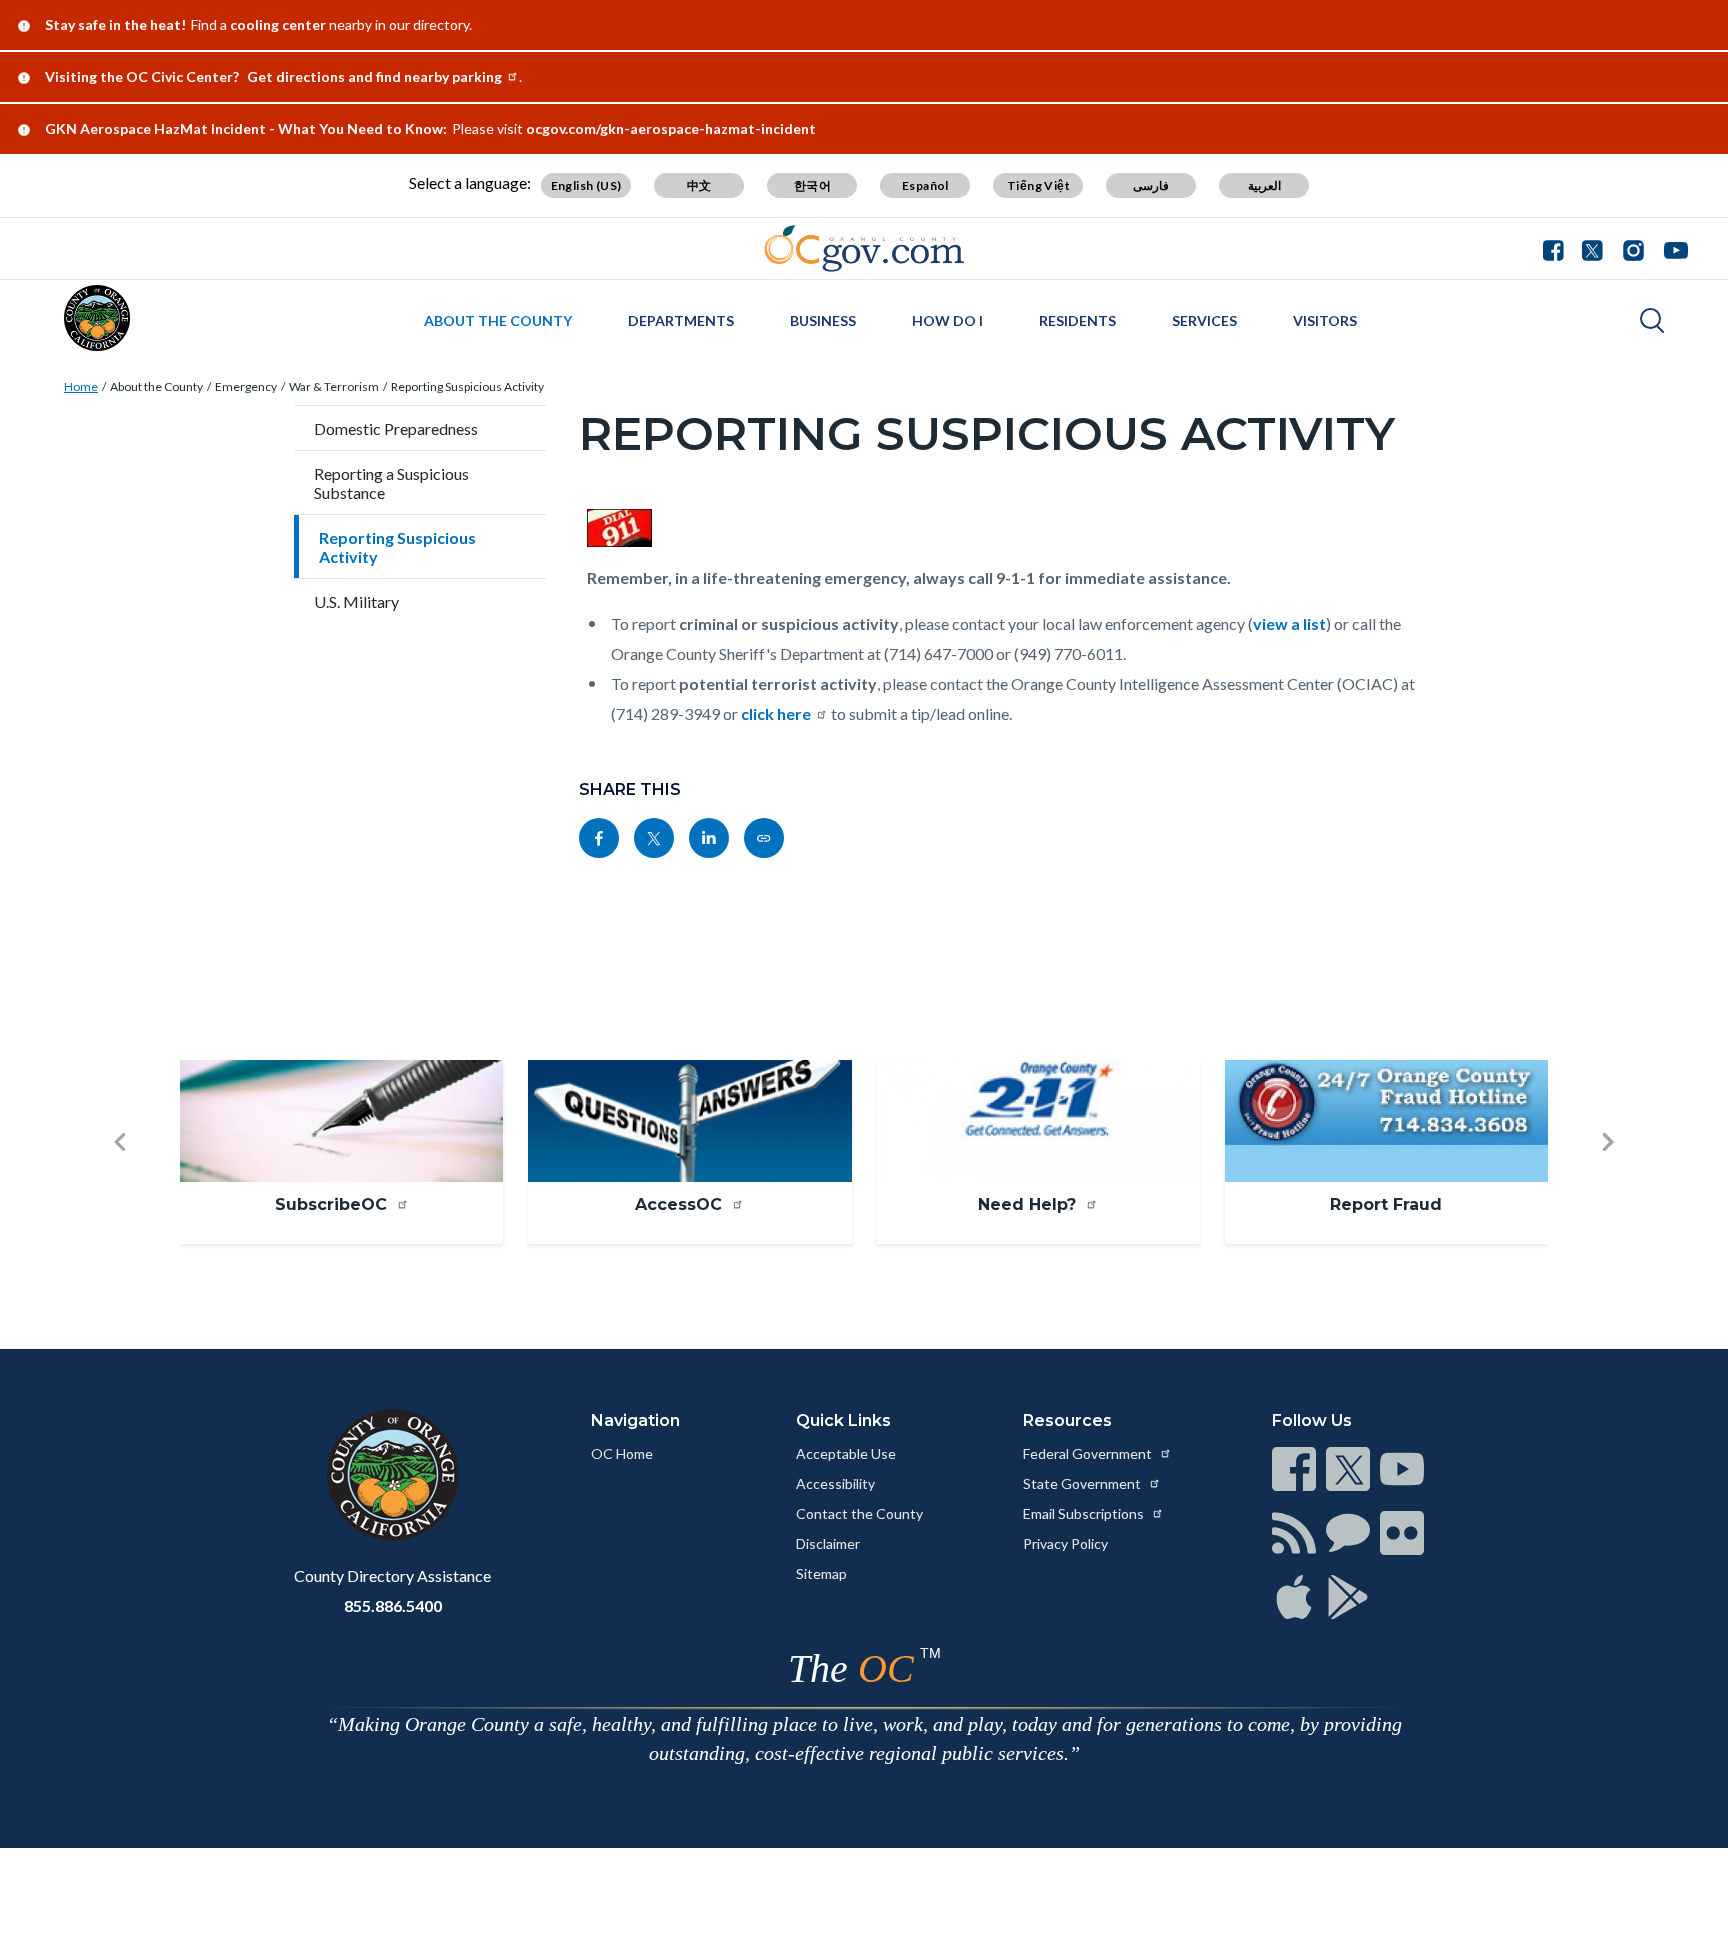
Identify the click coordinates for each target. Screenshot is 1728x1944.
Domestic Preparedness (396, 428)
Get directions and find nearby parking (374, 76)
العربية (1264, 185)
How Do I (947, 320)
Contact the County (859, 1513)
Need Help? (1029, 1204)
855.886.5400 (393, 1605)
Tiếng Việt (1038, 185)
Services (1204, 320)
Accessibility (835, 1483)
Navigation (635, 1420)
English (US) (586, 185)
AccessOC (681, 1204)
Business (823, 320)
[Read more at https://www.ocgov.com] (392, 1475)
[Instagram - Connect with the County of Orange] (1633, 248)
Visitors (1325, 320)
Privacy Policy (1065, 1543)
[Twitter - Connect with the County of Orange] (1592, 248)
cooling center (278, 24)
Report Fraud (1386, 1204)
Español (925, 185)
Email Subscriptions (1085, 1513)
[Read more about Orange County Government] (864, 248)
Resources (1067, 1420)
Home (81, 386)
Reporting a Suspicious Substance (391, 483)
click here (776, 713)
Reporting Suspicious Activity (467, 386)
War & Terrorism (334, 386)
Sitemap (821, 1573)
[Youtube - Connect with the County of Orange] (1671, 248)
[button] (120, 1174)
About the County (498, 320)
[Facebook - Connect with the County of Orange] (1558, 248)
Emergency (246, 386)
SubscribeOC (333, 1204)
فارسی (1151, 185)
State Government (1083, 1483)
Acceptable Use (846, 1453)
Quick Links (843, 1420)
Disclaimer (828, 1543)
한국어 (812, 185)
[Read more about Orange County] (97, 318)
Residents (1077, 320)
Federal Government (1089, 1453)
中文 (699, 185)
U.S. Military (356, 601)
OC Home (622, 1453)
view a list (1289, 623)
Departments (681, 320)
